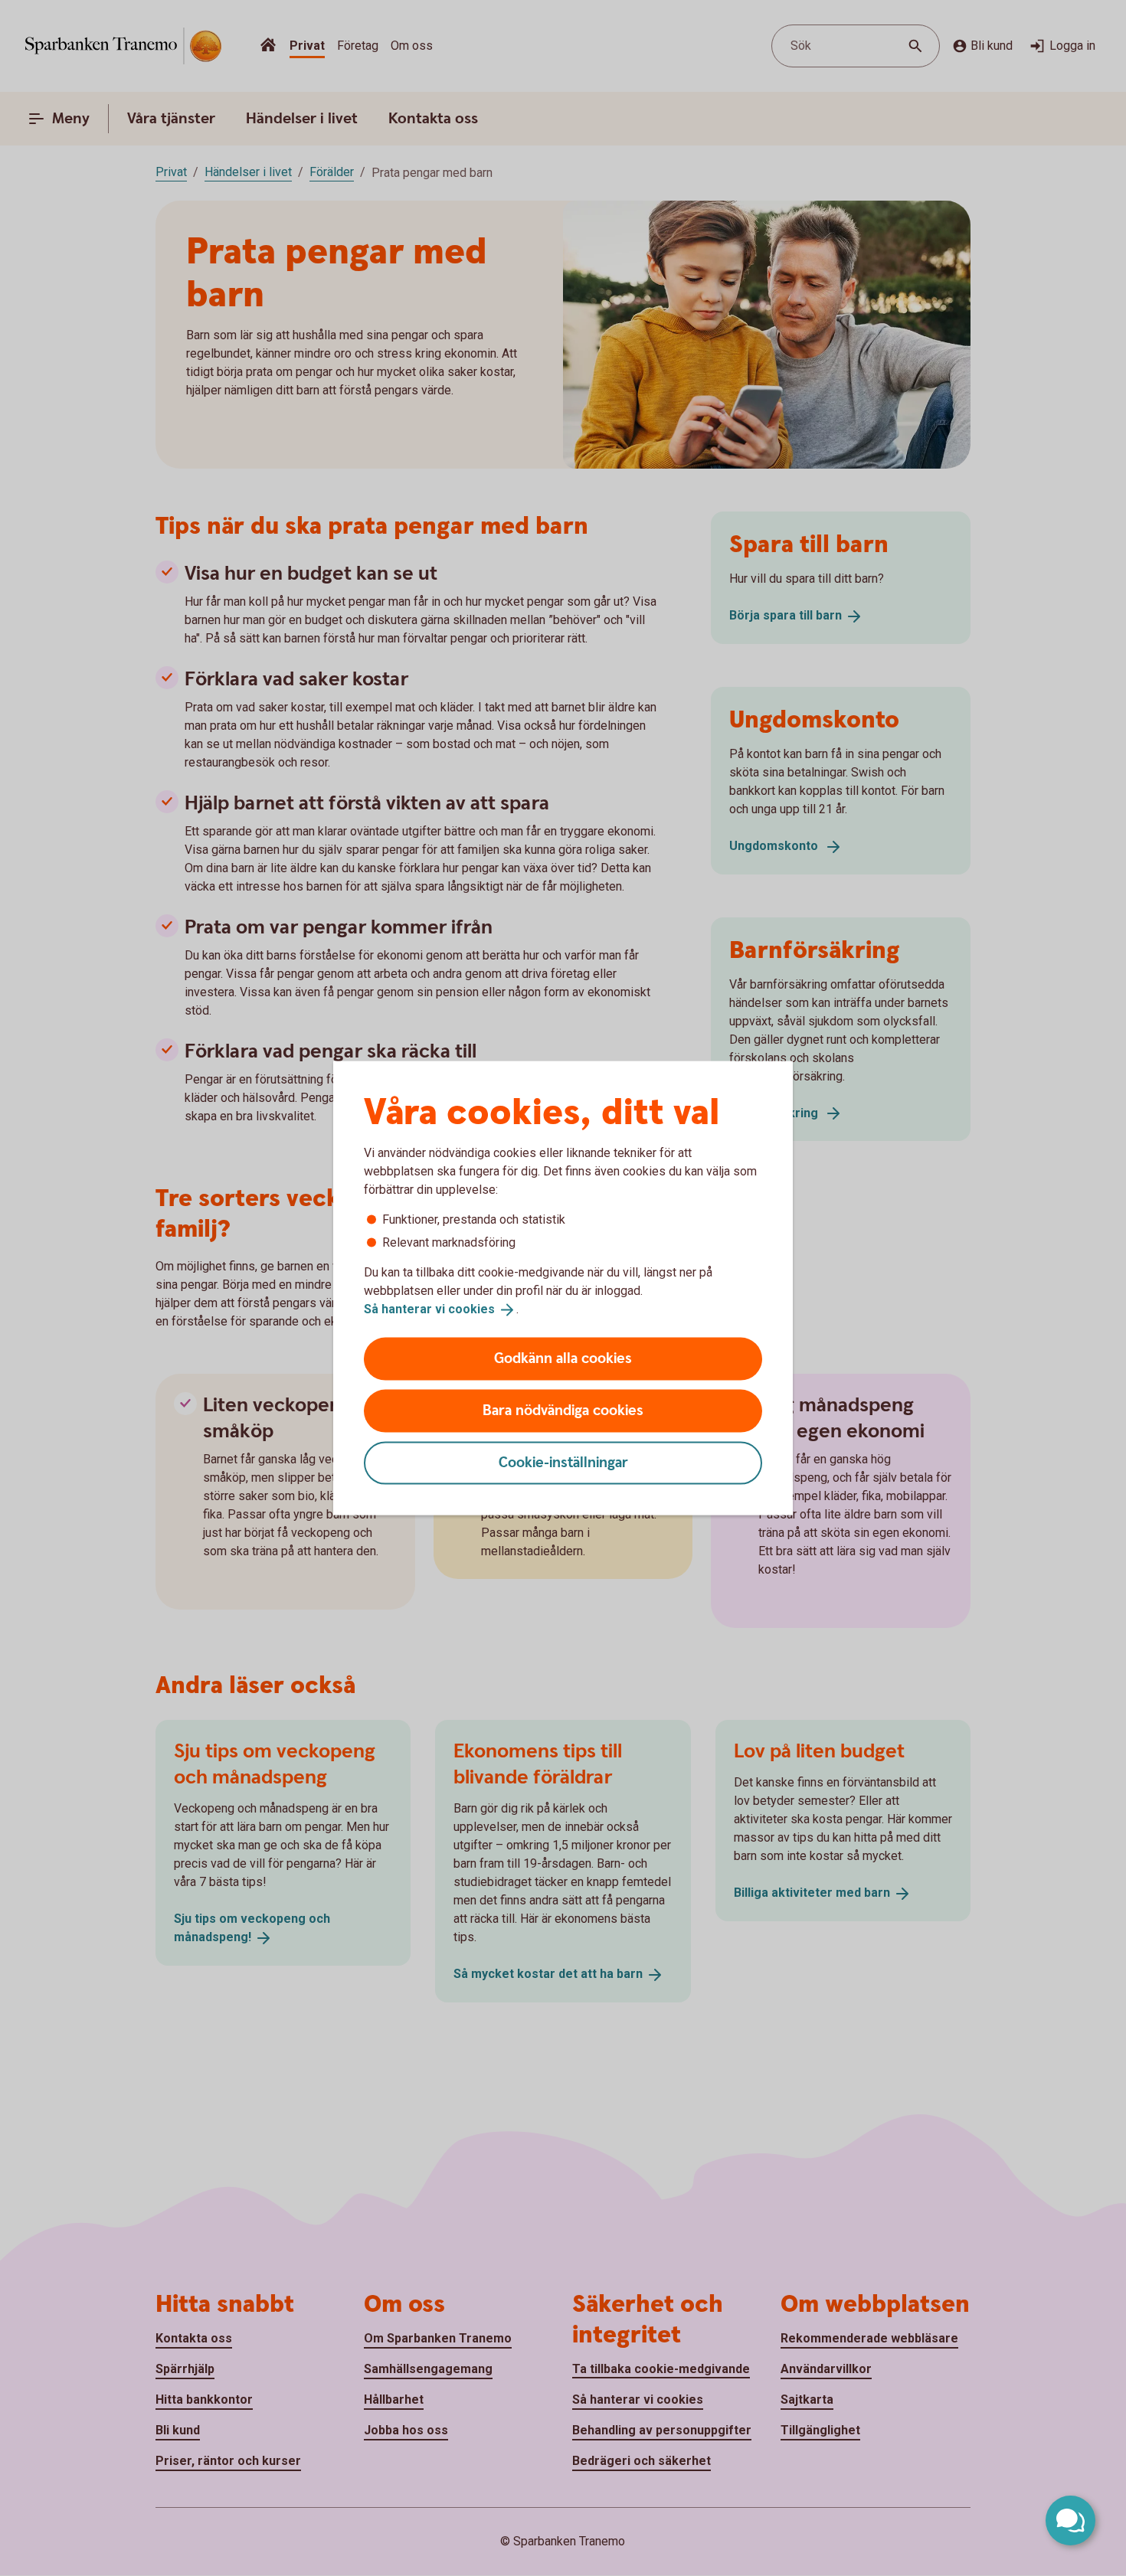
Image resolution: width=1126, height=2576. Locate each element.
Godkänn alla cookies (563, 1358)
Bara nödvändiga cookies (563, 1410)
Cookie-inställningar (563, 1462)
